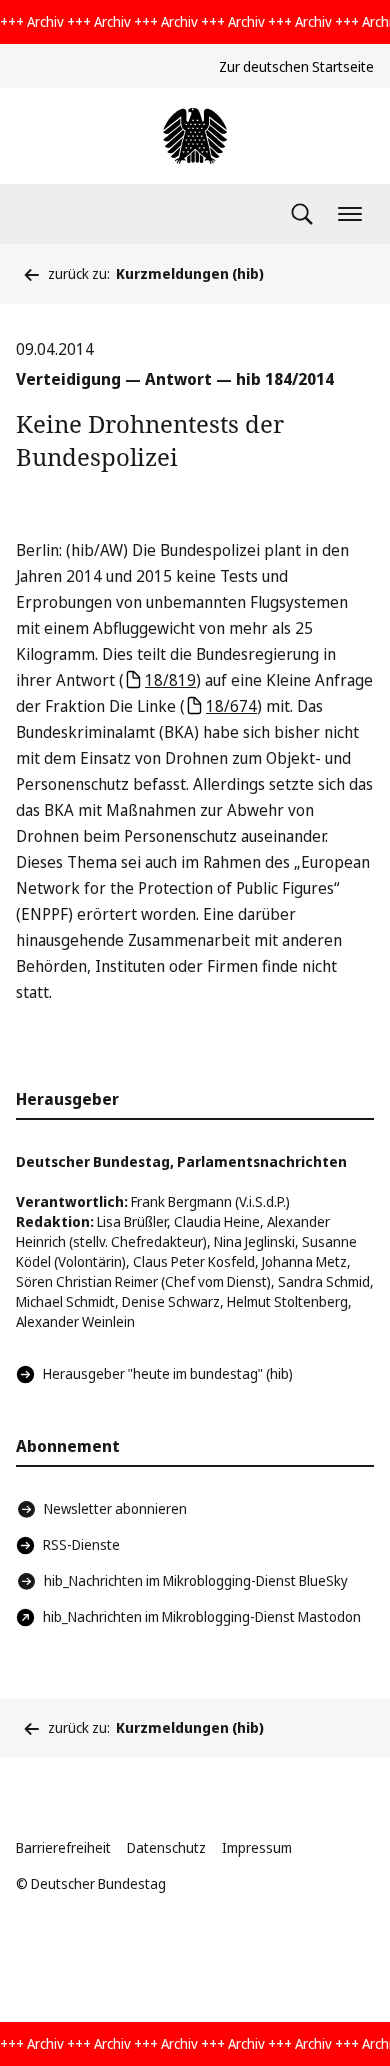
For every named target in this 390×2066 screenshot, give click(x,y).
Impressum (257, 1847)
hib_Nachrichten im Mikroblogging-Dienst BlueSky (196, 1580)
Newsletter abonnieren (115, 1508)
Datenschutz (166, 1847)
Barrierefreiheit (63, 1847)
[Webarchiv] (195, 136)
